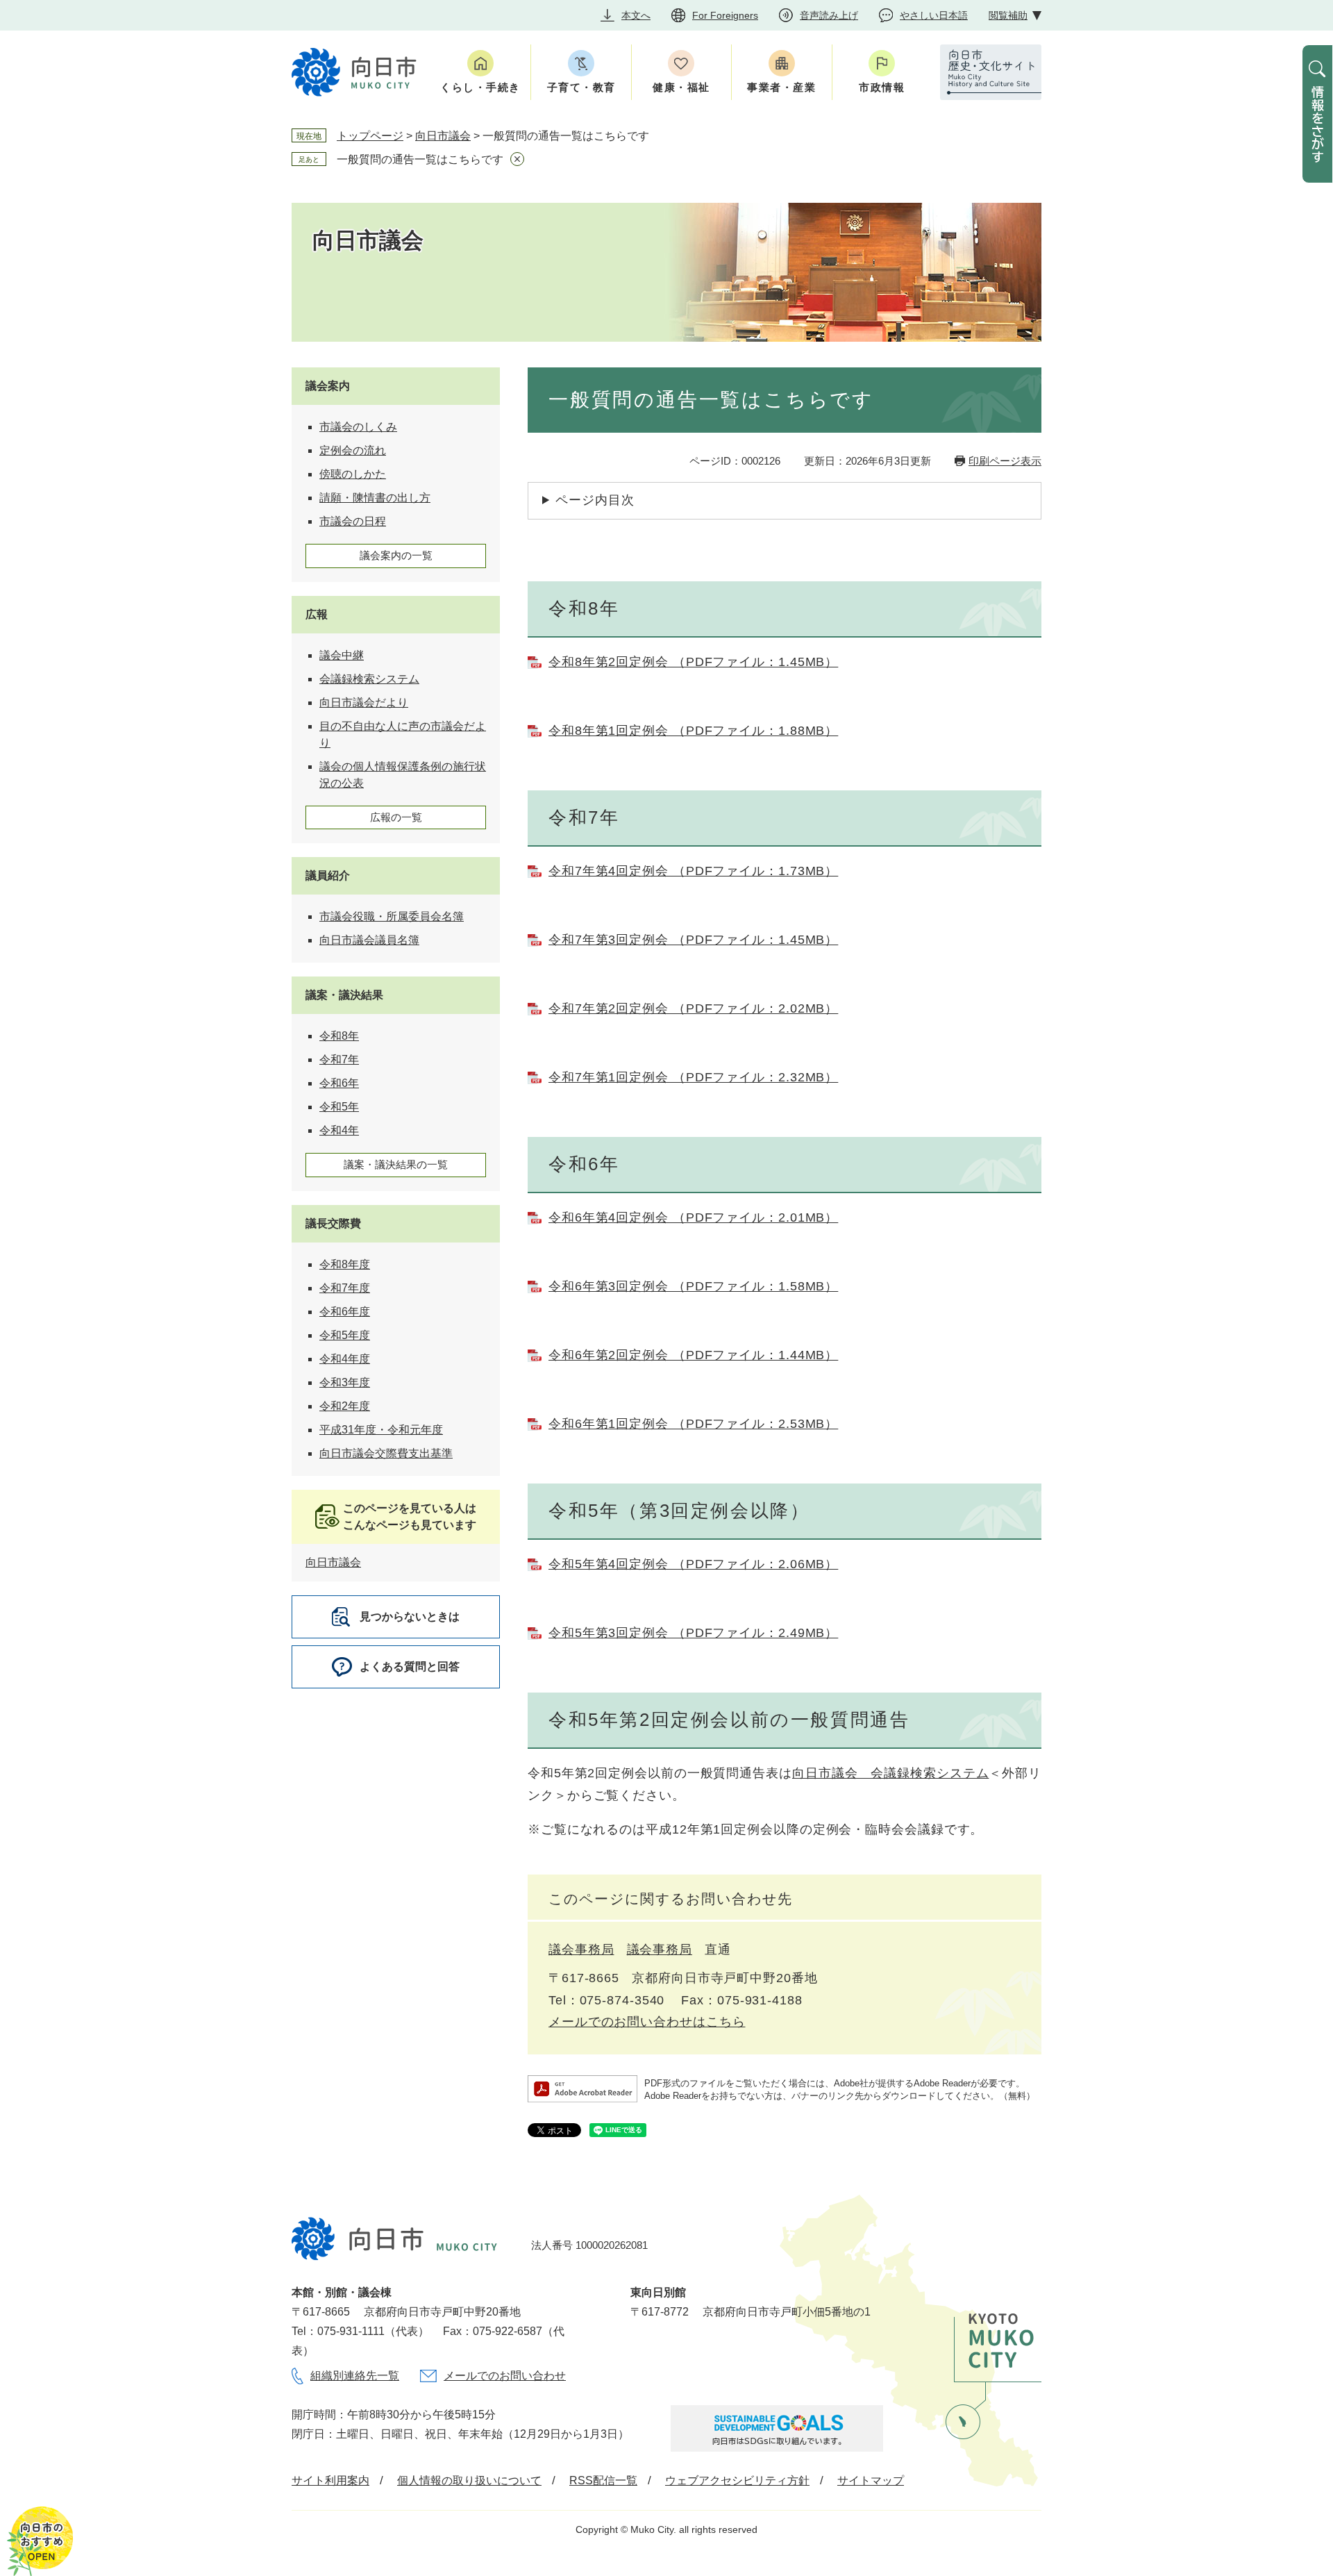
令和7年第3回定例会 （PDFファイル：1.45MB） (693, 940)
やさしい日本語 (934, 15)
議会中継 (342, 655)
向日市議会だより (364, 703)
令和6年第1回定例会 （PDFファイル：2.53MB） (693, 1424)
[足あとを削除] (517, 159)
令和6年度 (345, 1312)
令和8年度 (345, 1264)
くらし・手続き (480, 87)
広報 (317, 614)
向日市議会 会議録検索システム (891, 1773)
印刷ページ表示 (1005, 461)
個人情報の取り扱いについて (469, 2481)
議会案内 (328, 386)
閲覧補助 (1008, 15)
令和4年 (339, 1130)
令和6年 (339, 1083)
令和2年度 (345, 1406)
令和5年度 (345, 1335)
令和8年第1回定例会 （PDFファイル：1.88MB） (693, 731)
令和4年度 (345, 1359)
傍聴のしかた (353, 474)
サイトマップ (871, 2481)
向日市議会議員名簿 (369, 940)
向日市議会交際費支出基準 (386, 1453)
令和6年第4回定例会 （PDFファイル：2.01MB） (693, 1218)
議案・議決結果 (344, 995)
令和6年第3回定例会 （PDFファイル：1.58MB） (693, 1286)
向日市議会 (443, 136)
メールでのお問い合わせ (505, 2376)
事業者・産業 (781, 87)
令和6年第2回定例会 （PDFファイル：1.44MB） (693, 1355)
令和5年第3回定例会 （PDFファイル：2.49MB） (693, 1633)
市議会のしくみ (358, 427)
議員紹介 (328, 875)
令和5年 (339, 1107)
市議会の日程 (353, 521)
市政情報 (882, 87)
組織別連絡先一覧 (355, 2376)
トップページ (370, 136)
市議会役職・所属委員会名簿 (392, 916)
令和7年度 (345, 1288)
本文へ (636, 15)
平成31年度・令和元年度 (381, 1430)
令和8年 (339, 1036)
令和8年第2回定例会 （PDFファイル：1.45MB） (693, 662)
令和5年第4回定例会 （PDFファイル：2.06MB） (693, 1564)
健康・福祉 (681, 87)
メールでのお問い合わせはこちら (647, 2022)
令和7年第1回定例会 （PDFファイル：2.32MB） (693, 1077)
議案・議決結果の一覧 (396, 1164)
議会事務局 (581, 1950)
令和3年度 (345, 1382)
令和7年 (339, 1060)
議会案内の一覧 (396, 555)
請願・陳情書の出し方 (375, 498)
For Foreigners (725, 15)
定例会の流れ (353, 450)
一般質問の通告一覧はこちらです (420, 159)
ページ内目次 (595, 500)
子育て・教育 (581, 87)
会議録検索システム (369, 679)
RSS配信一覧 (603, 2481)
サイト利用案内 (330, 2481)
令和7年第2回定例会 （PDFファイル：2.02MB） (693, 1008)
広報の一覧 (396, 817)
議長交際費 (333, 1223)
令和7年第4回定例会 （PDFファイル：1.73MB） (693, 871)
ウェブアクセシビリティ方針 (737, 2481)
